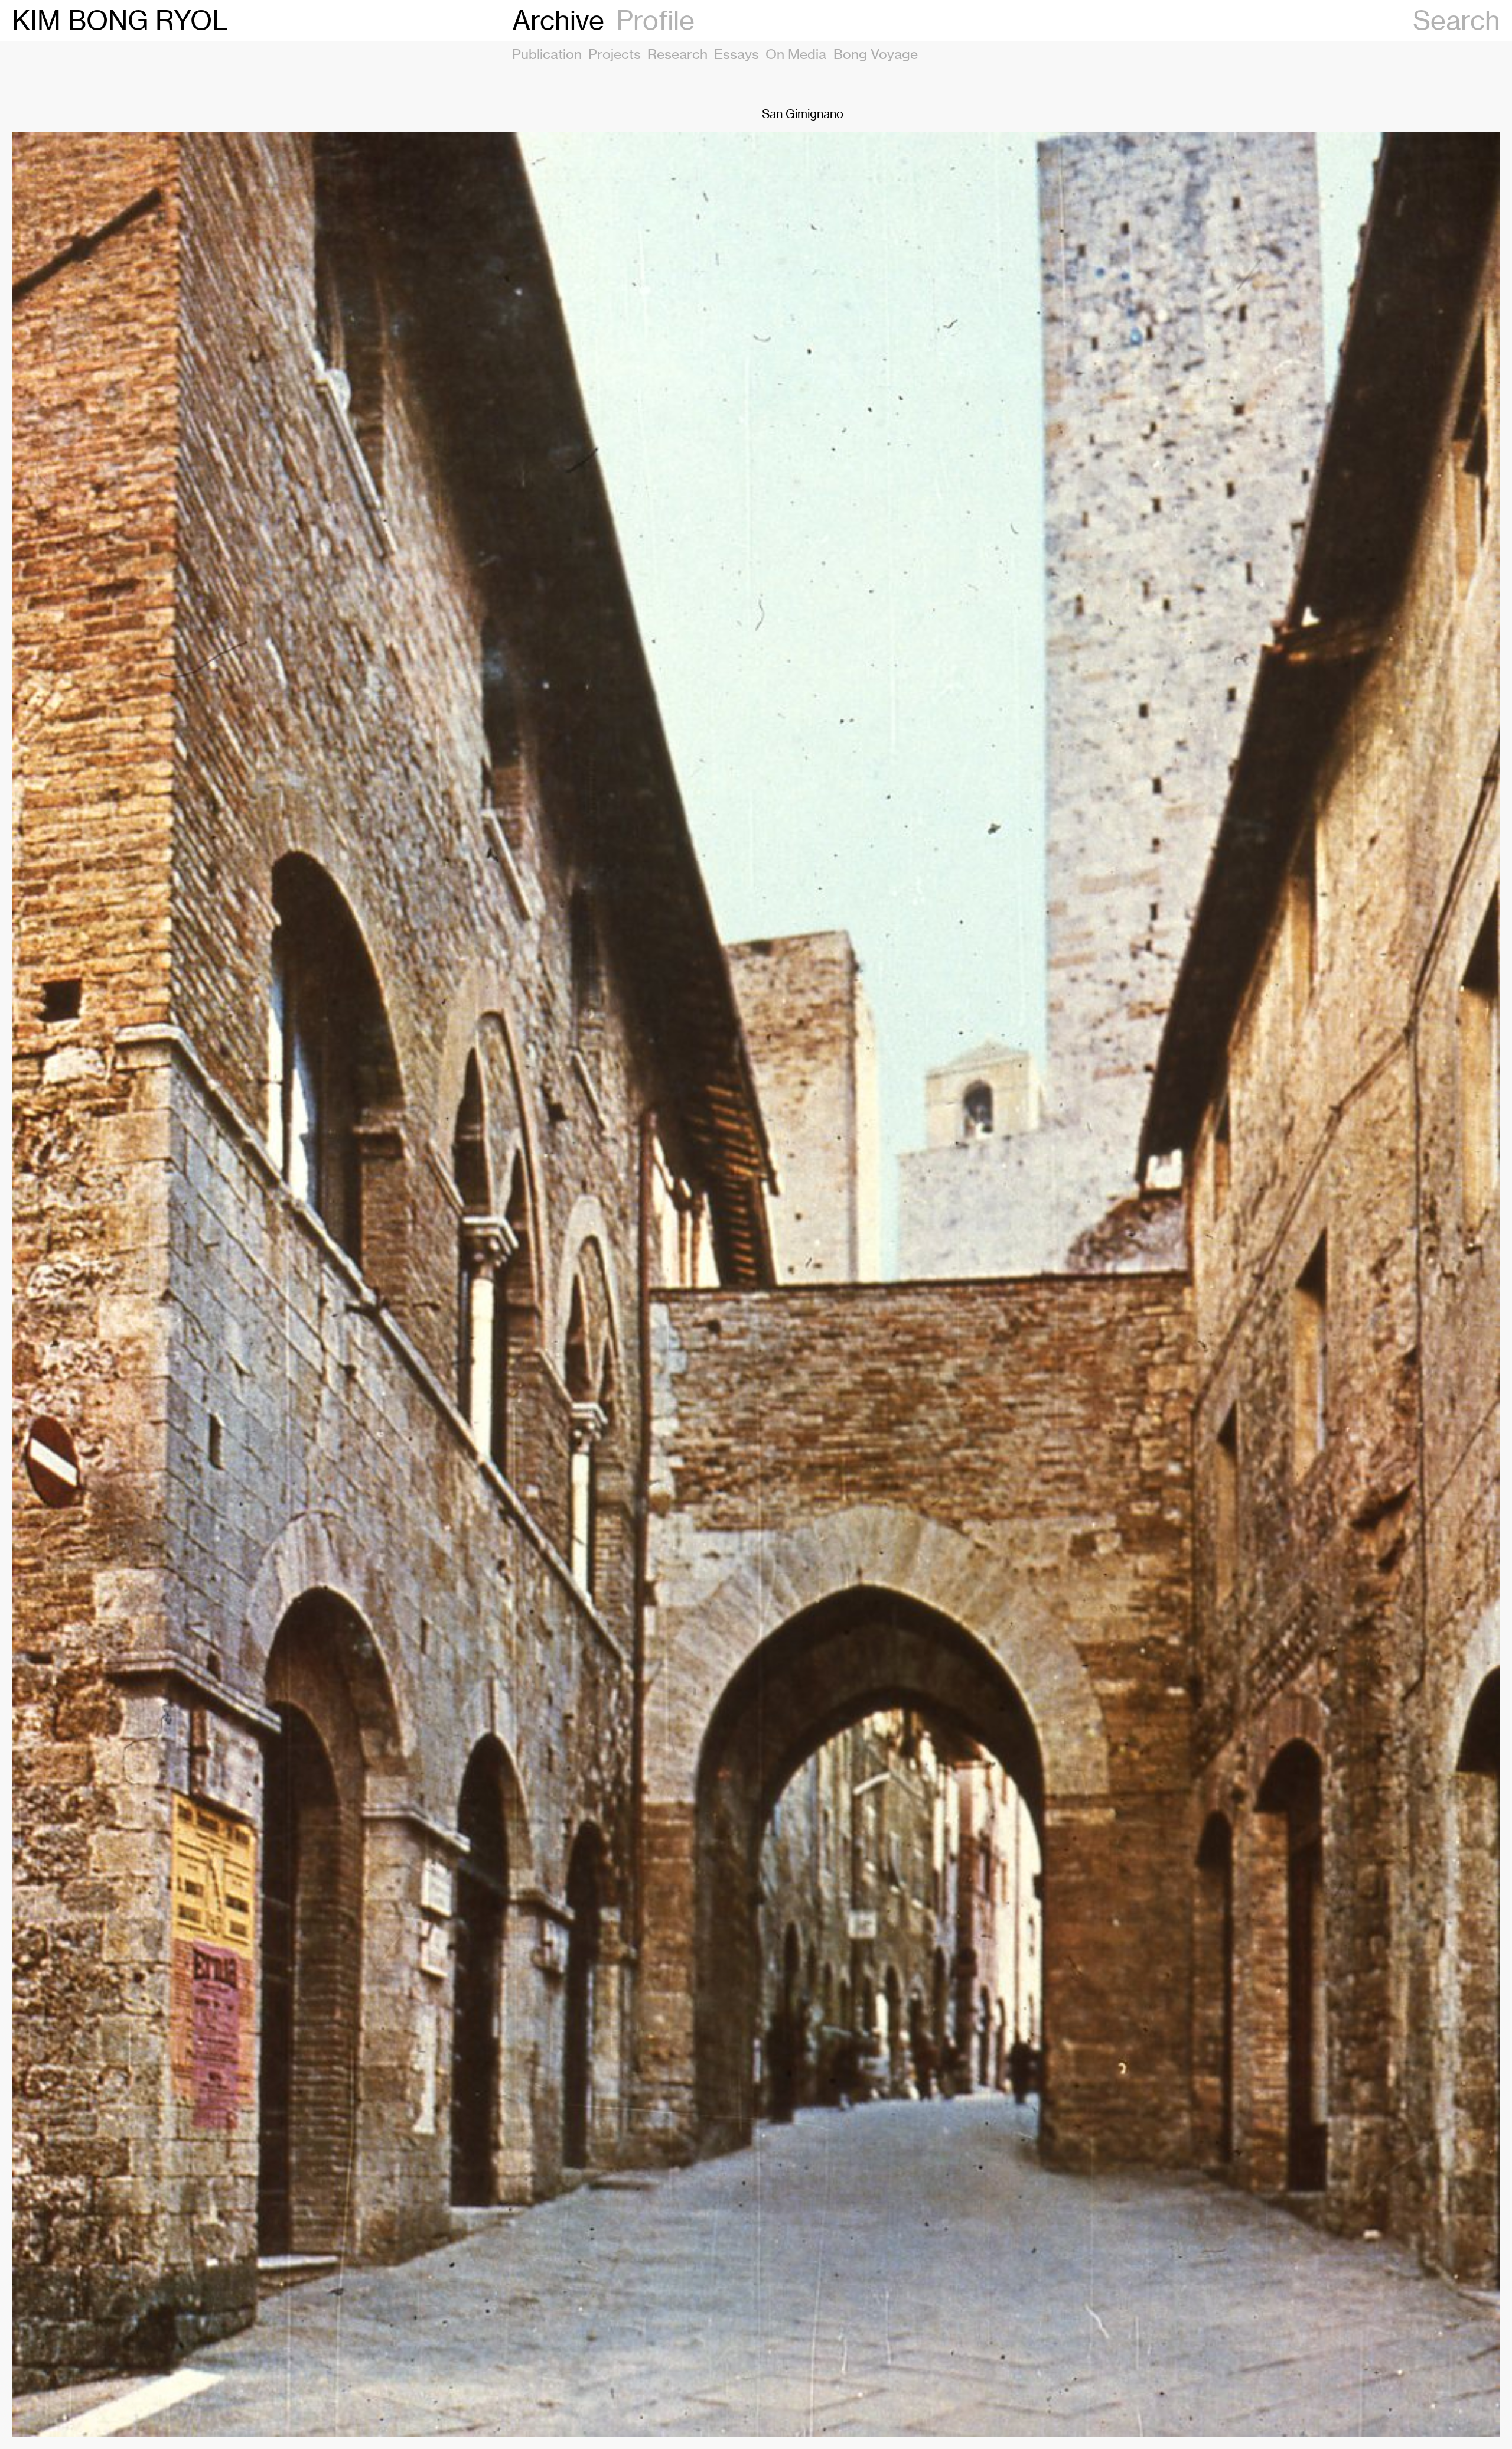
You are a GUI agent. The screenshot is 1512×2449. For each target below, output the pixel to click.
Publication (547, 54)
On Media (796, 54)
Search (1456, 20)
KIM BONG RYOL (120, 20)
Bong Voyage (876, 54)
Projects (615, 54)
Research (677, 54)
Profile (655, 20)
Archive (558, 20)
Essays (737, 54)
